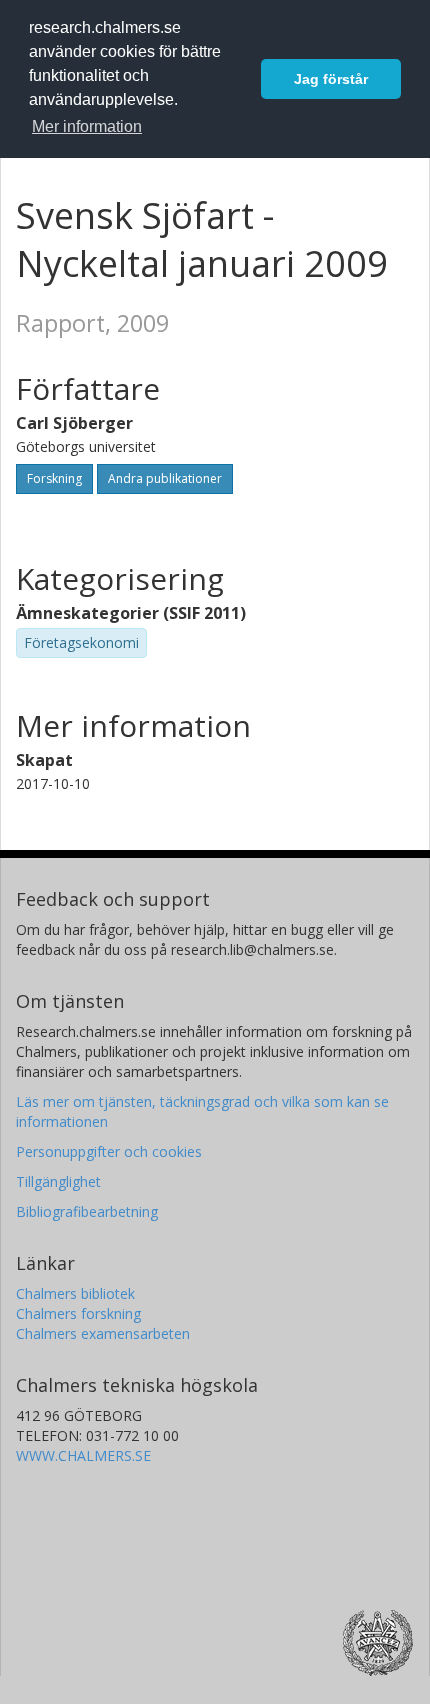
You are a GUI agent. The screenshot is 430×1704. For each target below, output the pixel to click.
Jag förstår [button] (331, 79)
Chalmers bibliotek (75, 1293)
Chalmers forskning (78, 1313)
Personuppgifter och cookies (109, 1151)
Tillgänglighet (58, 1181)
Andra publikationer (165, 478)
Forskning (54, 478)
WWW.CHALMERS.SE (83, 1455)
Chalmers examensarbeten (103, 1333)
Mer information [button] (87, 126)
